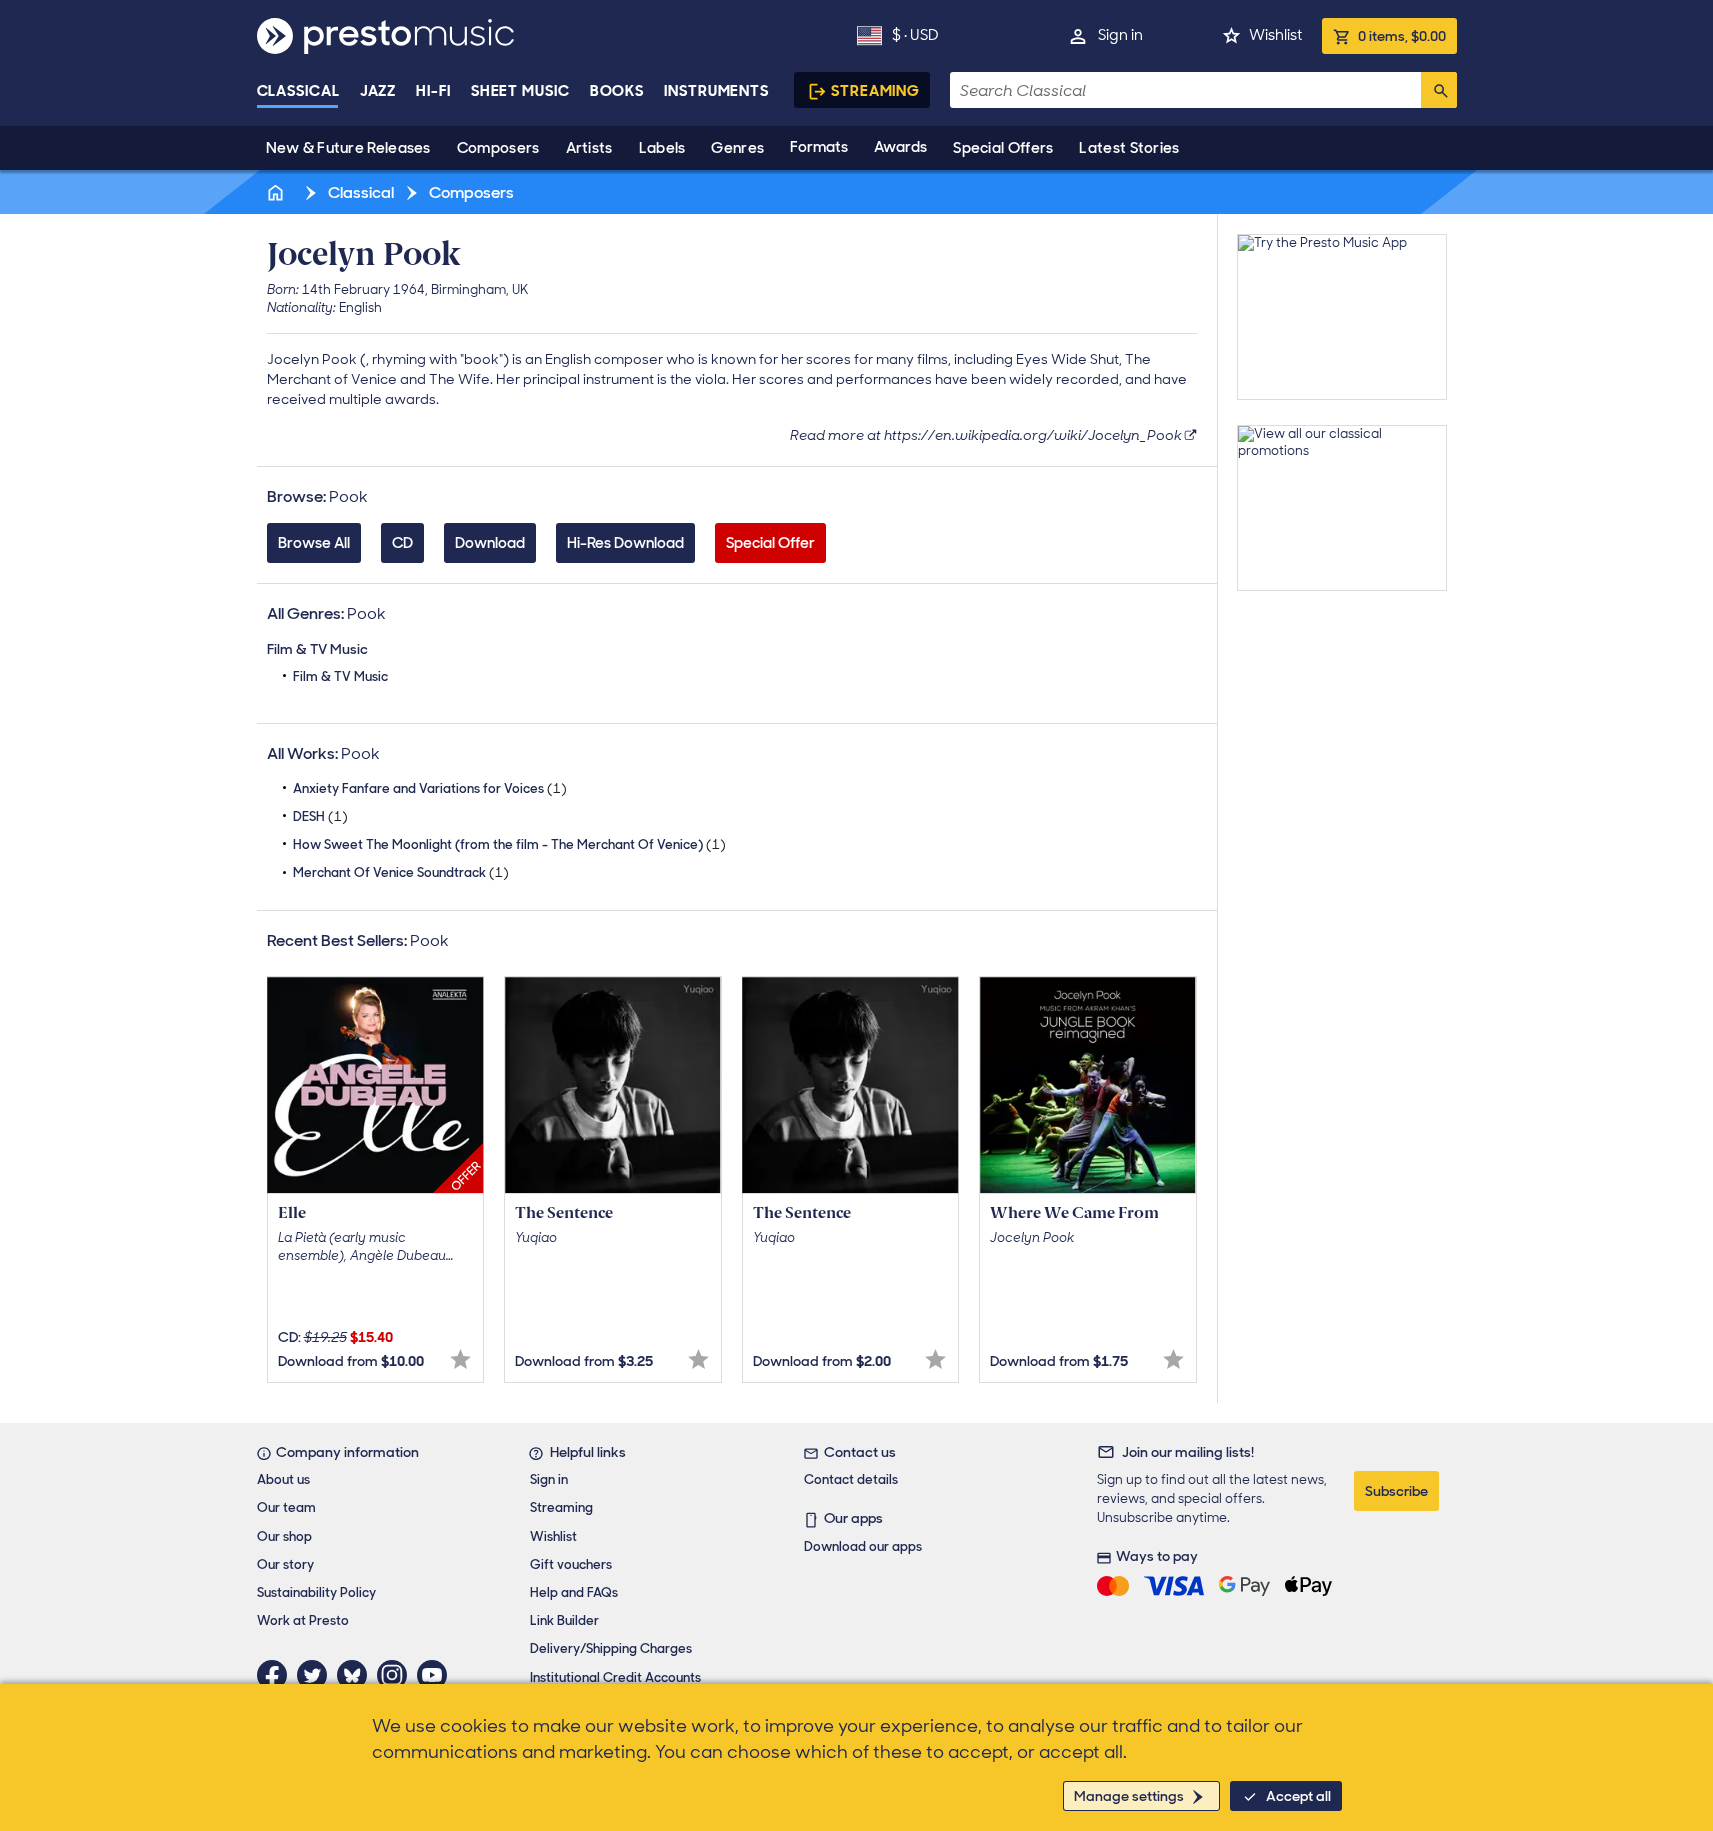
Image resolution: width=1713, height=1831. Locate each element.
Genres (737, 148)
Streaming (875, 91)
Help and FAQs (574, 1592)
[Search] (1439, 90)
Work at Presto (303, 1620)
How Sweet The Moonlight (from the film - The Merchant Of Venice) (509, 844)
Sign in (1120, 35)
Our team (286, 1507)
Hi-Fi (433, 91)
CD (402, 543)
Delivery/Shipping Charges (611, 1648)
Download (490, 543)
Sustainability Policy (316, 1592)
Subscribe (1396, 1491)
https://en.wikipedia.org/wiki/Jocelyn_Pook (1033, 435)
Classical (298, 91)
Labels (662, 148)
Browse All (314, 543)
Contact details (851, 1479)
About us (283, 1479)
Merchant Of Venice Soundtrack (401, 872)
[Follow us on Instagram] (397, 1675)
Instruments (716, 91)
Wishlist (1275, 35)
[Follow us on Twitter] (317, 1675)
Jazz (378, 91)
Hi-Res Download (625, 543)
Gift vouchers (571, 1564)
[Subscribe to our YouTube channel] (437, 1675)
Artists (589, 148)
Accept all (1298, 1796)
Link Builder (564, 1620)
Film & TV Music (340, 676)
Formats (819, 147)
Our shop (284, 1536)
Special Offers (1003, 148)
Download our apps (863, 1546)
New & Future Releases (348, 148)
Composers (498, 148)
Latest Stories (1129, 148)
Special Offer (770, 543)
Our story (285, 1564)
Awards (900, 147)
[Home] (278, 192)
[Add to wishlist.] (460, 1359)
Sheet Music (520, 91)
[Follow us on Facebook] (277, 1675)
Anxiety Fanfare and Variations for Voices (430, 788)
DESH (320, 816)
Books (617, 91)
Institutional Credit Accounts (615, 1677)
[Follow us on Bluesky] (357, 1675)
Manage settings (1129, 1796)
